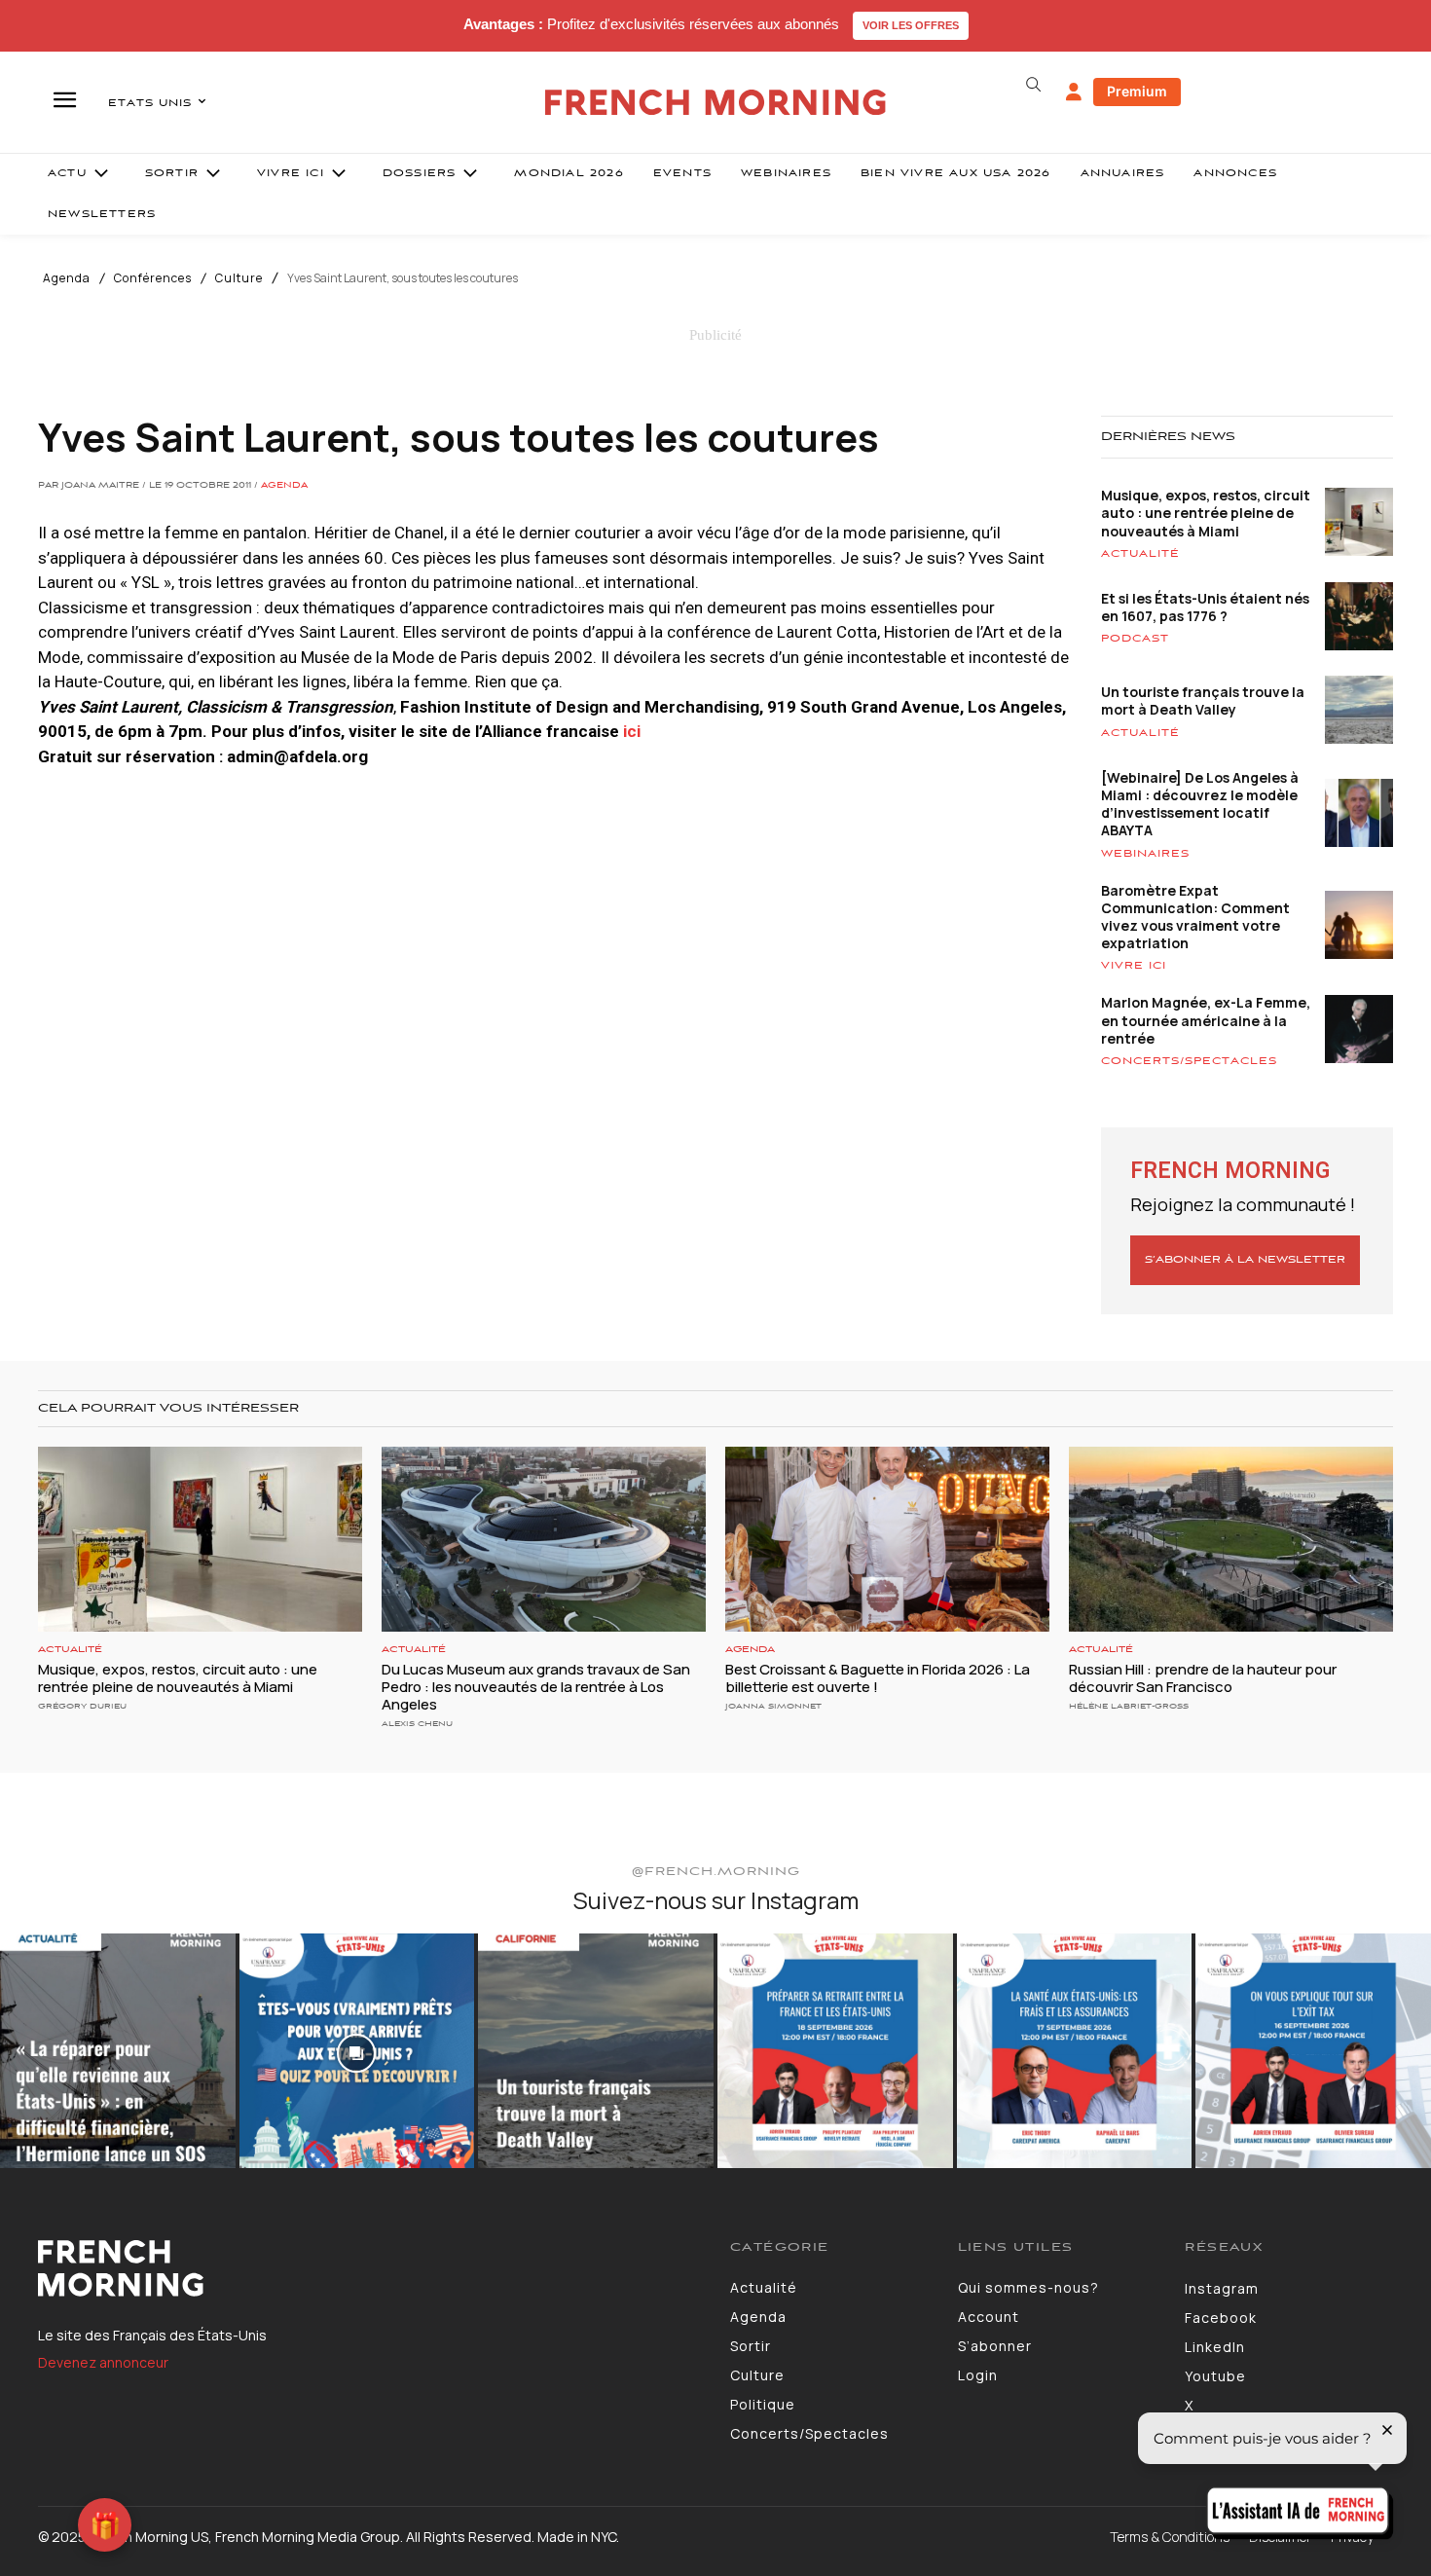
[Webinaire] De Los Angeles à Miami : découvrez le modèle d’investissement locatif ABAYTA (1200, 804)
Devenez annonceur (103, 2362)
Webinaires (1145, 854)
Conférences (153, 278)
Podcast (1135, 639)
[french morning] (716, 103)
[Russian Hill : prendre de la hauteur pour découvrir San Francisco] (1231, 1539)
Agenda (67, 278)
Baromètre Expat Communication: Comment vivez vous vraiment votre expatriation (1195, 917)
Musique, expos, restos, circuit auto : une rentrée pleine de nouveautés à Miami (1206, 513)
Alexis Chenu (417, 1724)
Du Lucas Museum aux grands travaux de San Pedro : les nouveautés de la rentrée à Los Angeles (536, 1687)
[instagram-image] (118, 2051)
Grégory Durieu (82, 1706)
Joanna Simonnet (773, 1706)
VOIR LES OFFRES (911, 25)
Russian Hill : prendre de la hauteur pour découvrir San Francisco (1203, 1678)
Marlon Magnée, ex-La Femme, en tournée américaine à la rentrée (1206, 1020)
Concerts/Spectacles (1189, 1061)
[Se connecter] (1074, 92)
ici (632, 731)
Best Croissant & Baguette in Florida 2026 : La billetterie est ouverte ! (878, 1678)
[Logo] (369, 2268)
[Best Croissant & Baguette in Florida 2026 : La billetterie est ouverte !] (887, 1539)
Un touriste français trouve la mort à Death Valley (1203, 700)
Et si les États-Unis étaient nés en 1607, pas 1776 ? (1205, 607)
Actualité (1140, 554)
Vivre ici (1134, 966)
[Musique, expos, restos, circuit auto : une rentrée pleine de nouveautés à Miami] (200, 1539)
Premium (1137, 91)
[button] (1033, 85)
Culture (239, 278)
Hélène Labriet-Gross (1129, 1706)
